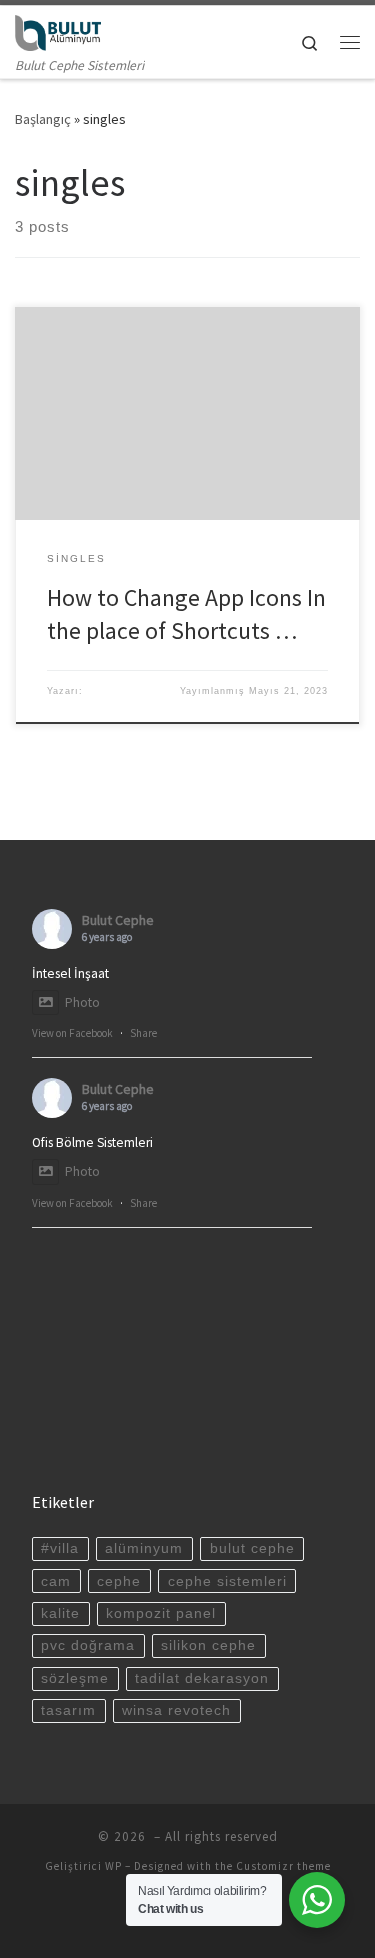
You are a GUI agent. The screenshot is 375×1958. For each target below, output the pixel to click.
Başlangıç (43, 119)
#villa (60, 1548)
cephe (119, 1581)
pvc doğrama (88, 1645)
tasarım (68, 1710)
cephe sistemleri (227, 1581)
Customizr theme (283, 1866)
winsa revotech (176, 1710)
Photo (82, 1002)
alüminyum (144, 1548)
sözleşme (75, 1678)
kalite (60, 1613)
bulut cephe (252, 1548)
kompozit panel (161, 1613)
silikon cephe (208, 1645)
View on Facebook (72, 1033)
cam (56, 1581)
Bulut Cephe (118, 920)
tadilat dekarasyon (202, 1678)
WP (113, 1866)
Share (143, 1033)
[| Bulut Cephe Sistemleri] (58, 30)
